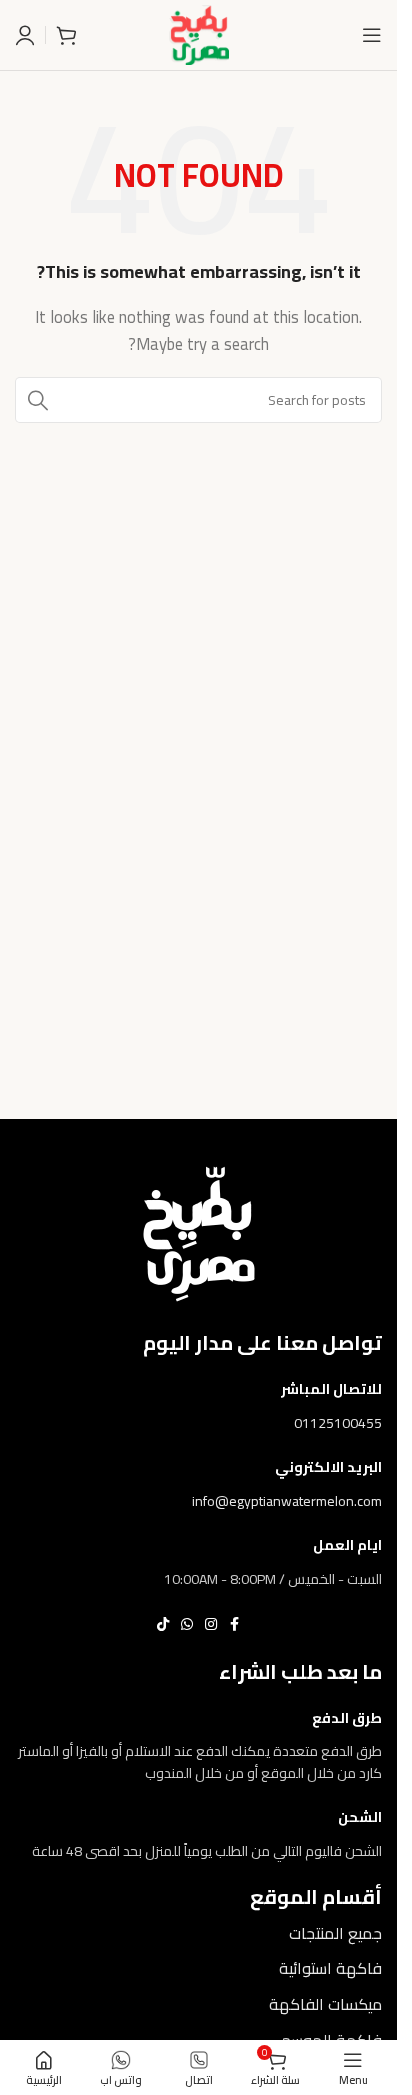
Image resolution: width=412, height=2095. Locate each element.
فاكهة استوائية (330, 1968)
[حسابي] (25, 35)
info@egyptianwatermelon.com (287, 1501)
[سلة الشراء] (66, 35)
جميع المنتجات (335, 1933)
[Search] (38, 400)
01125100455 (338, 1423)
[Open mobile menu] (372, 35)
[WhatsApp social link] (187, 1624)
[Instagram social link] (211, 1624)
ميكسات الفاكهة (325, 2004)
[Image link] (199, 1231)
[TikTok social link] (163, 1624)
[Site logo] (199, 33)
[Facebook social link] (235, 1624)
